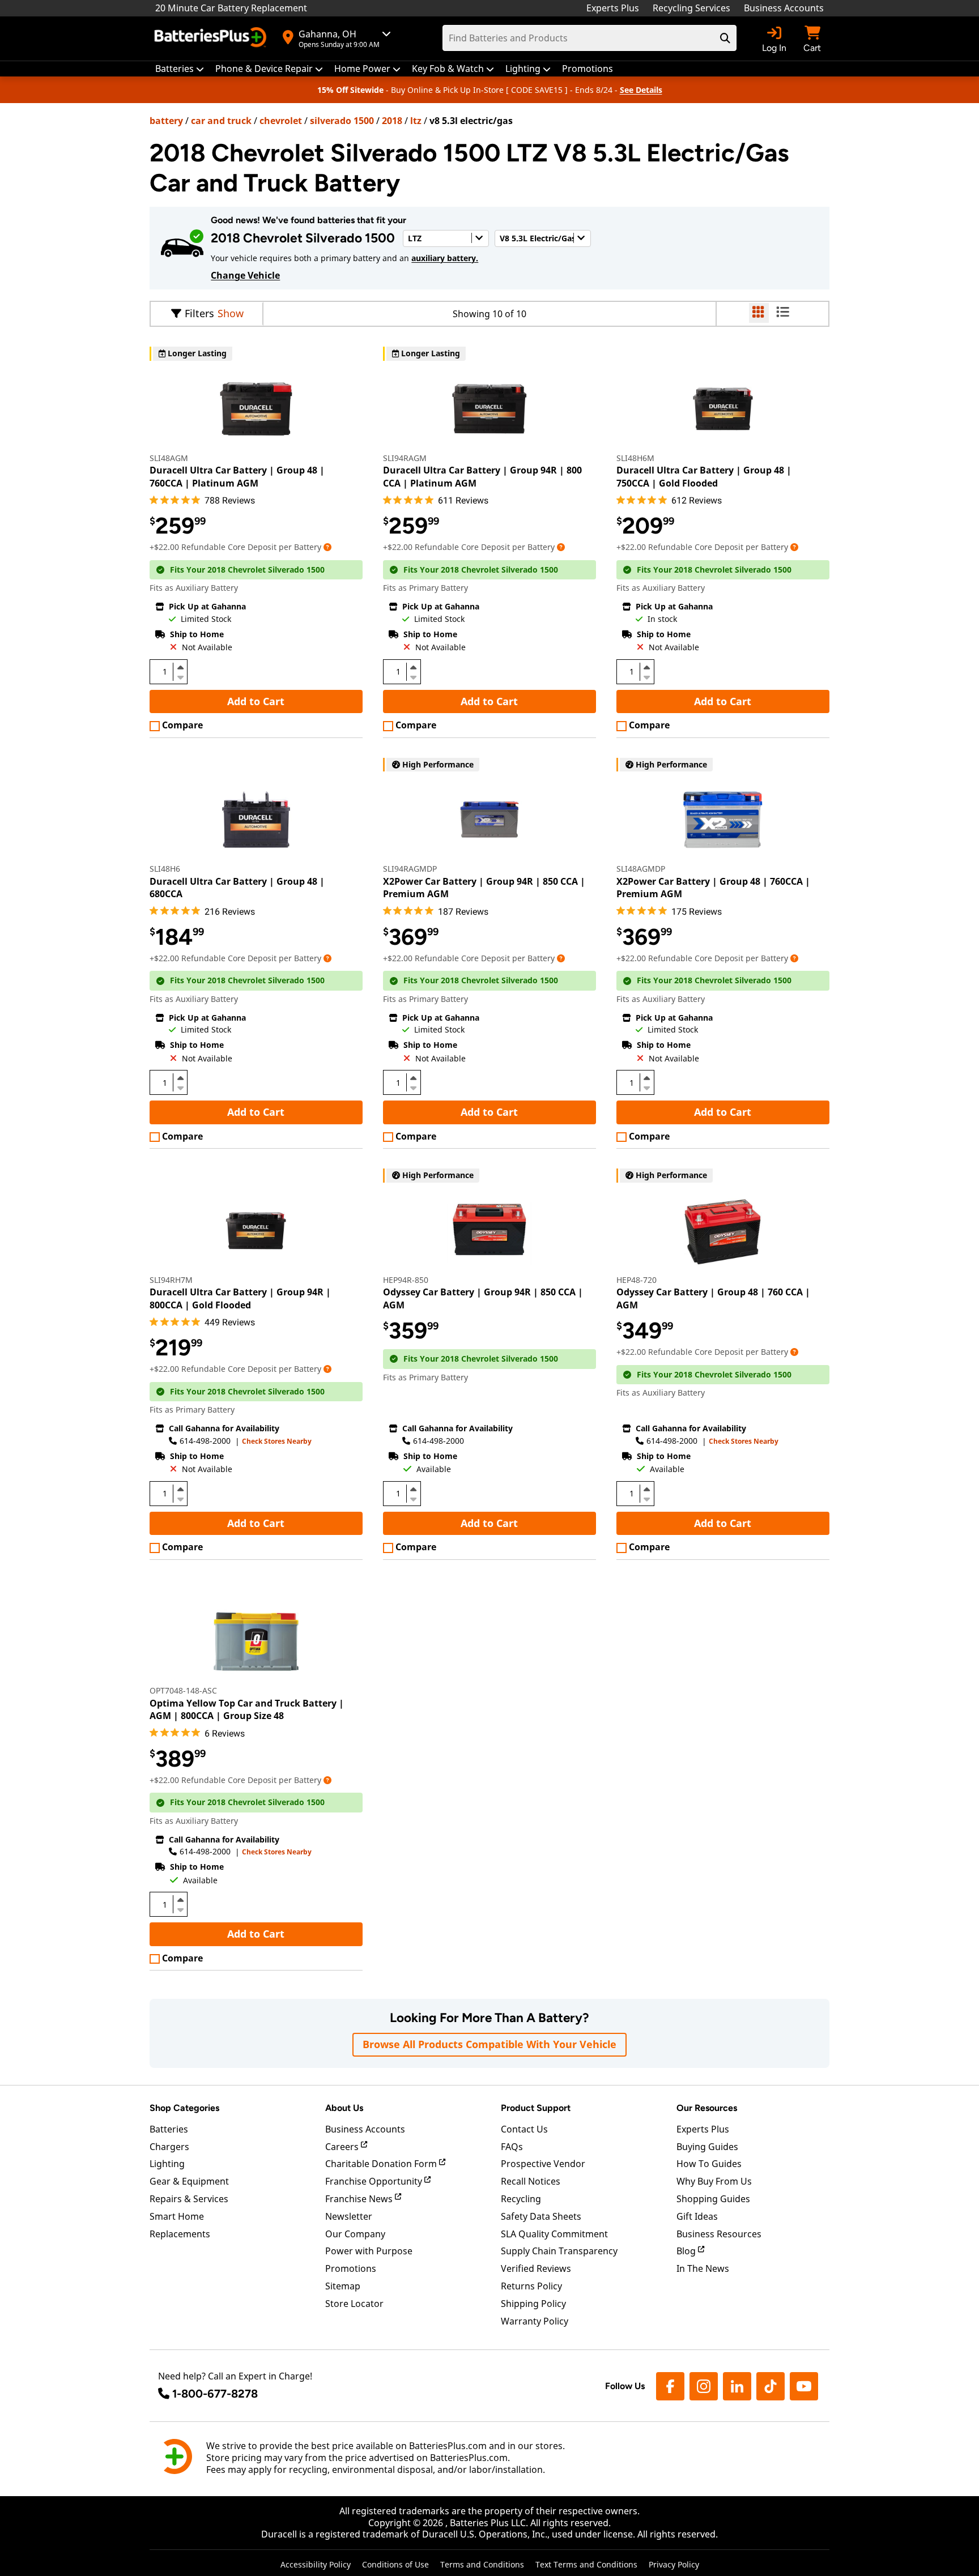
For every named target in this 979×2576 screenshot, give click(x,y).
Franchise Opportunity (375, 2181)
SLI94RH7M (171, 1280)
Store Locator (354, 2304)
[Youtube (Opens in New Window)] (804, 2386)
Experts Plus (613, 8)
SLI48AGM (169, 458)
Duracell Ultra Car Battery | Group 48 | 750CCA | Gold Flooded (704, 476)
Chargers (169, 2147)
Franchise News (360, 2199)
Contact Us (524, 2129)
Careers (343, 2147)
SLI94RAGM (405, 458)
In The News (703, 2268)
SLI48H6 (165, 869)
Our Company (355, 2234)
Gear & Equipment (189, 2181)
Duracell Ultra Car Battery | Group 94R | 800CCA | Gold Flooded (240, 1298)
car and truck (221, 121)
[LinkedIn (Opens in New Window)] (737, 2386)
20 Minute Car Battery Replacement (231, 8)
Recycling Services (691, 8)
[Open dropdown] (327, 547)
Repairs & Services (189, 2199)
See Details (641, 90)
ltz (416, 121)
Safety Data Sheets (541, 2216)
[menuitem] (180, 69)
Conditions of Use (395, 2564)
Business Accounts (784, 8)
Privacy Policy (674, 2564)
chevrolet (281, 121)
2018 (392, 121)
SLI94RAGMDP (410, 869)
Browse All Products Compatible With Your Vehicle (489, 2044)
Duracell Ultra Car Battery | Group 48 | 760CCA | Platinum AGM (237, 476)
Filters (199, 313)
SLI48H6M (635, 458)
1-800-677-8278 (215, 2394)
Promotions (351, 2268)
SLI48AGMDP (641, 869)
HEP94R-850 (406, 1280)
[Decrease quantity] (180, 676)
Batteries (169, 2129)
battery (166, 121)
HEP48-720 (637, 1280)
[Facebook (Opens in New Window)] (670, 2386)
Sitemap (343, 2286)
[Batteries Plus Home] (212, 39)
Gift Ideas (697, 2216)
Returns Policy (531, 2286)
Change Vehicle (245, 275)
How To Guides (709, 2164)
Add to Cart (256, 701)
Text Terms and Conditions (586, 2564)
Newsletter (349, 2216)
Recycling (521, 2199)
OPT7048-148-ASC (183, 1690)
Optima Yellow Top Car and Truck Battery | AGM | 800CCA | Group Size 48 (247, 1709)
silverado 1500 (342, 121)
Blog (687, 2251)
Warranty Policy (535, 2321)
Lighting (167, 2164)
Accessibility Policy (316, 2564)
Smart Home (177, 2216)
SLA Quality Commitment (554, 2234)
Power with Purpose (369, 2251)
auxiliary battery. (445, 258)
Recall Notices (531, 2181)
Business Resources (719, 2234)
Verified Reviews (536, 2268)
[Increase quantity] (180, 667)
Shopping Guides (713, 2199)
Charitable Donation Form (382, 2164)
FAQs (512, 2147)
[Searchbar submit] (725, 38)
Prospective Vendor (543, 2164)
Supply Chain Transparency (559, 2251)
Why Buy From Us (714, 2181)
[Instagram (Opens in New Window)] (704, 2386)
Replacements (180, 2234)
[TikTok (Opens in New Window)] (771, 2386)
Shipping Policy (533, 2304)
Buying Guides (707, 2147)
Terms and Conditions (482, 2564)
